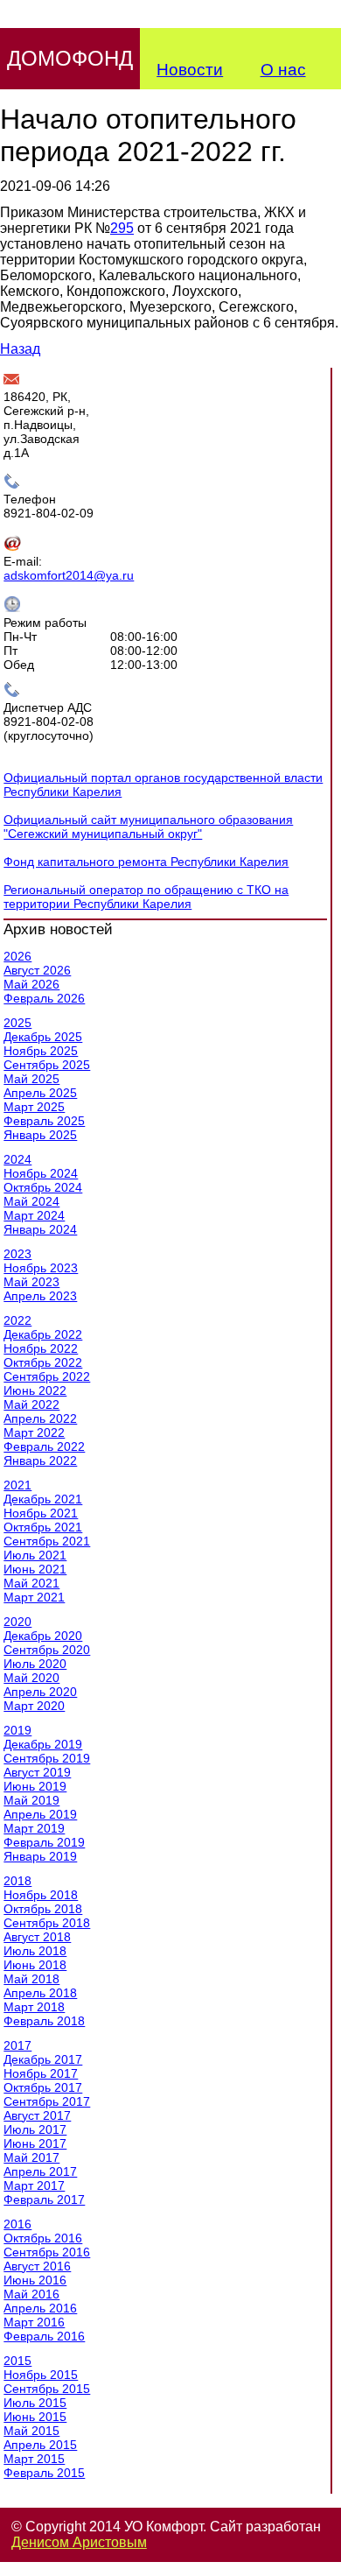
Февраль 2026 (44, 998)
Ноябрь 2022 (41, 1348)
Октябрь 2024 (43, 1187)
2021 (17, 1485)
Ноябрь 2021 (41, 1513)
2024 (17, 1159)
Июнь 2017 (35, 2143)
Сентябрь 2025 (47, 1065)
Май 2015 (31, 2431)
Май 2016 (31, 2294)
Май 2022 (31, 1404)
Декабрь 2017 (43, 2059)
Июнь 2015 (35, 2417)
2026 (17, 956)
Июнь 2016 (35, 2280)
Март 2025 (34, 1107)
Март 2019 (34, 1828)
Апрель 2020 (40, 1692)
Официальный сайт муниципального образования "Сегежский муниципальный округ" (148, 827)
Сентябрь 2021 (47, 1541)
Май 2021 (31, 1583)
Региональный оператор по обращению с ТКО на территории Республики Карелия (146, 897)
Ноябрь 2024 (41, 1173)
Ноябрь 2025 (41, 1051)
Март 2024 (34, 1215)
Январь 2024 (40, 1229)
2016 (17, 2224)
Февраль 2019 (44, 1842)
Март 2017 (34, 2185)
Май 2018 (31, 1979)
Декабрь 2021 (43, 1499)
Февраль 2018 (44, 2021)
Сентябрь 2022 (47, 1376)
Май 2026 (31, 984)
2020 (17, 1622)
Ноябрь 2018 (41, 1895)
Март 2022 (34, 1432)
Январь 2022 (40, 1460)
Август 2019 (37, 1772)
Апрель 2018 (40, 1993)
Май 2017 (31, 2157)
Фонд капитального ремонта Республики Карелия (146, 862)
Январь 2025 (40, 1135)
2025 (17, 1023)
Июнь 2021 (35, 1569)
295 (122, 228)
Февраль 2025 (44, 1121)
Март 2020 (34, 1706)
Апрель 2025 (40, 1093)
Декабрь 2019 (43, 1744)
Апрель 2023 (40, 1296)
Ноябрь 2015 (41, 2375)
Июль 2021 (35, 1555)
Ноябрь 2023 (41, 1268)
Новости (190, 70)
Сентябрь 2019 (47, 1758)
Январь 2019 (40, 1856)
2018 (17, 1881)
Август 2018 (37, 1937)
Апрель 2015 (40, 2445)
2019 (17, 1730)
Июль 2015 (35, 2403)
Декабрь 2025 (43, 1037)
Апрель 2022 (40, 1418)
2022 (17, 1320)
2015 (17, 2361)
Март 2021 (34, 1597)
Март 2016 (34, 2322)
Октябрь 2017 (43, 2087)
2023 (17, 1254)
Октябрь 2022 (43, 1362)
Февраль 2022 (44, 1446)
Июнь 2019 (35, 1786)
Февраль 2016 (44, 2336)
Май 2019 (31, 1800)
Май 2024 (31, 1201)
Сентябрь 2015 (47, 2389)
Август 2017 (37, 2115)
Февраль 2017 (44, 2199)
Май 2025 (31, 1079)
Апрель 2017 (40, 2171)
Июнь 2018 (35, 1965)
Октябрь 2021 (43, 1527)
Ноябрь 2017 (41, 2073)
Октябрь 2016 (43, 2238)
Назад (20, 349)
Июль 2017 (35, 2129)
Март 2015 (34, 2459)
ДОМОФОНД (70, 58)
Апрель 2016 (40, 2308)
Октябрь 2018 (43, 1909)
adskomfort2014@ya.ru (69, 575)
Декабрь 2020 (43, 1636)
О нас (283, 70)
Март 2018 (34, 2007)
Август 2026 (37, 970)
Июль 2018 (35, 1951)
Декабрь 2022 (43, 1334)
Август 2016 (37, 2266)
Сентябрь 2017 (47, 2101)
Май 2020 (31, 1678)
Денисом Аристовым (79, 2542)
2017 (17, 2045)
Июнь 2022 (35, 1390)
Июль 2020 (35, 1664)
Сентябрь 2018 (47, 1923)
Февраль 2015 (44, 2473)
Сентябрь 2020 (47, 1650)
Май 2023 (31, 1282)
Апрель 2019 (40, 1814)
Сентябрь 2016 (47, 2252)
